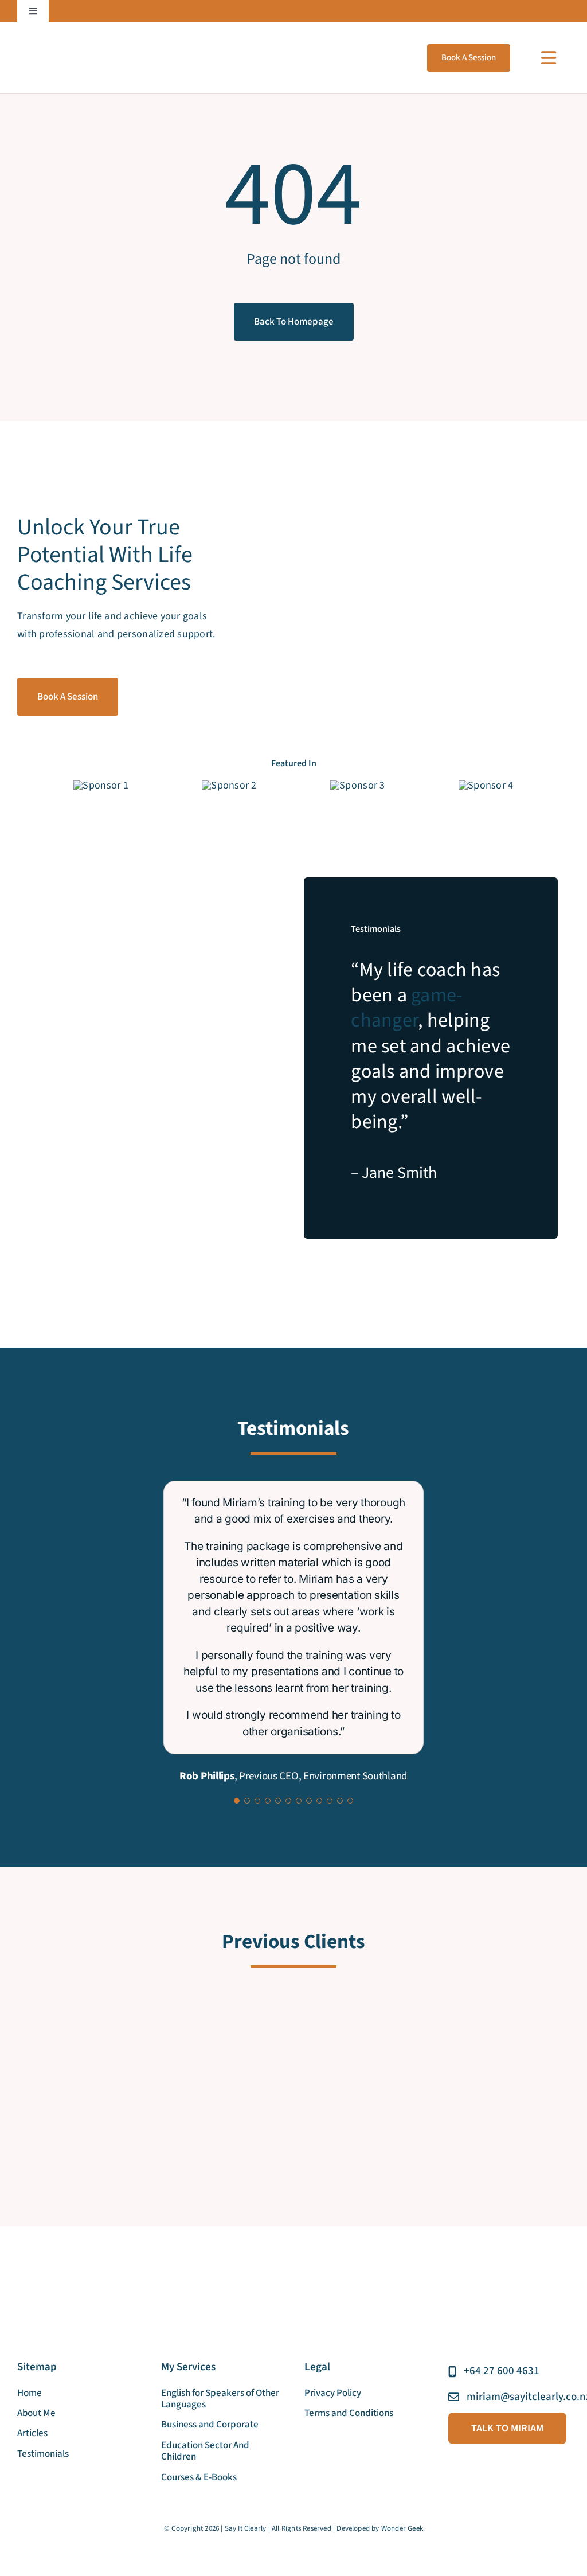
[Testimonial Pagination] (237, 1801)
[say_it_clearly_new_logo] (69, 42)
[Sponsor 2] (229, 785)
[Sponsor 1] (101, 785)
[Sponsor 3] (357, 785)
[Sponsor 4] (486, 785)
